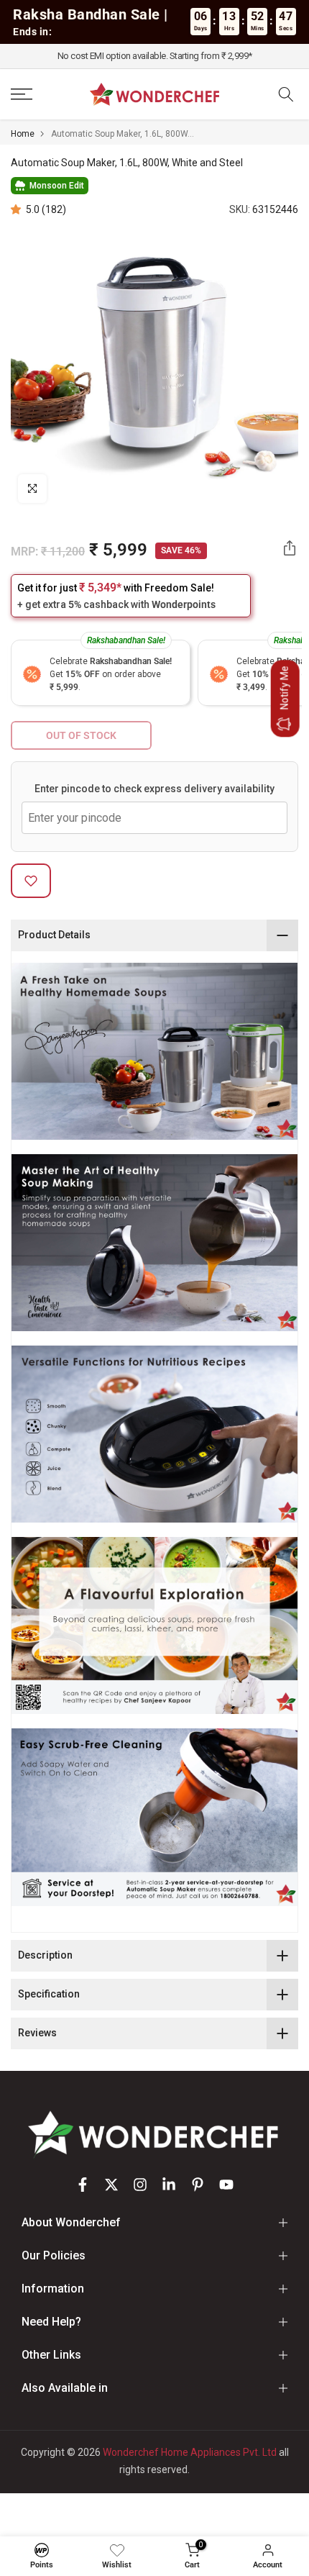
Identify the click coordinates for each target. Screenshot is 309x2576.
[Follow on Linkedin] (169, 2185)
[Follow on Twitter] (111, 2185)
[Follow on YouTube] (226, 2185)
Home (23, 134)
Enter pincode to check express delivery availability (154, 789)
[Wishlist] (117, 2550)
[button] (18, 209)
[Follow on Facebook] (83, 2185)
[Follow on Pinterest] (198, 2185)
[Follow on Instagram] (140, 2185)
